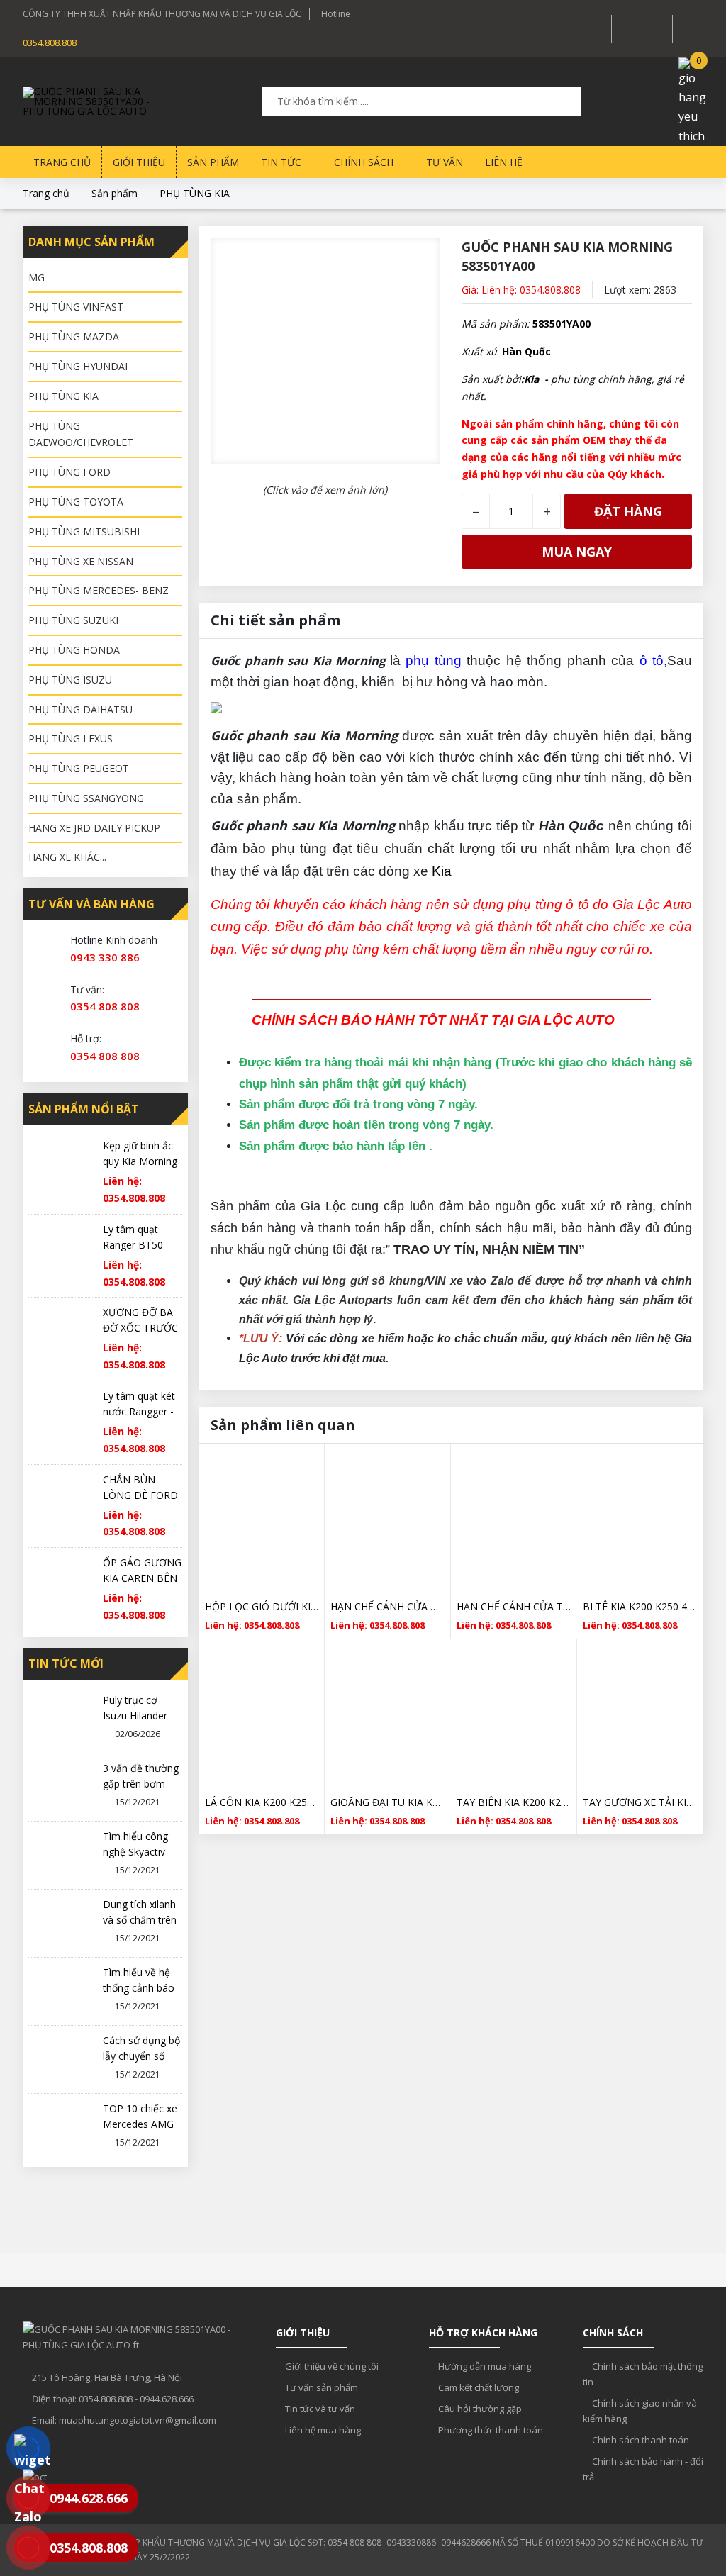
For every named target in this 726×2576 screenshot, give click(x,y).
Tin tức (283, 162)
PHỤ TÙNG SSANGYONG (86, 798)
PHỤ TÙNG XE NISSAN (81, 561)
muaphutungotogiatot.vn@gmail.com (138, 2420)
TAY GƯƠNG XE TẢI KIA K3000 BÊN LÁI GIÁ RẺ (640, 1802)
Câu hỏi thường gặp (479, 2409)
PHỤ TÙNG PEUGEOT (79, 768)
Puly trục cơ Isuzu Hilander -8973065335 (135, 1716)
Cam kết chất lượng (478, 2387)
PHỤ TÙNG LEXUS (71, 738)
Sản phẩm (213, 162)
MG (37, 278)
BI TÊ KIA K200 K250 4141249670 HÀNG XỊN (640, 1606)
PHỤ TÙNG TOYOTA (76, 502)
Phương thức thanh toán (490, 2430)
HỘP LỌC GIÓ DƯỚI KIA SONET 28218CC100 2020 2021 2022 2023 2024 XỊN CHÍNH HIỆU (262, 1606)
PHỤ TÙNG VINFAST (76, 307)
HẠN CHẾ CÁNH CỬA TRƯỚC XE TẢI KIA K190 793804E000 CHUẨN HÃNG (514, 1606)
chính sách (365, 162)
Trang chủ (62, 162)
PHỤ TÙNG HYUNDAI (78, 366)
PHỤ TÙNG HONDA (74, 650)
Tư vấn (445, 162)
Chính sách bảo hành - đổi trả (643, 2469)
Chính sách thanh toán (640, 2440)
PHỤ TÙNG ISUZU (70, 680)
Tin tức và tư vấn (319, 2409)
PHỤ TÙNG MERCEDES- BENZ (99, 590)
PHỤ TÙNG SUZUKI (73, 620)
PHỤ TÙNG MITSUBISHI (84, 531)
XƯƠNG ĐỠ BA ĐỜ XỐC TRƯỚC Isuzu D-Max (140, 1328)
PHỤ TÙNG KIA (195, 193)
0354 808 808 (105, 1006)
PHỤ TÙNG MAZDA (74, 336)
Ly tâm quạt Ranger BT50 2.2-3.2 (133, 1245)
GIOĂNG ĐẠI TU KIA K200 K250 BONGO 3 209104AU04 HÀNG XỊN (388, 1802)
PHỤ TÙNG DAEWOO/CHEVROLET (81, 434)
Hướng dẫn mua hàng (484, 2366)
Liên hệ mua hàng (322, 2430)
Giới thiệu (139, 162)
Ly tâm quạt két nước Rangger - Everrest (139, 1411)
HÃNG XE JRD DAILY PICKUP (94, 828)
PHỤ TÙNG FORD (69, 472)
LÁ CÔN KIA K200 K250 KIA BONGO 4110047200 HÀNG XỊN (262, 1802)
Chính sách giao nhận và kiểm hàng (640, 2411)
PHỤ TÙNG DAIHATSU (80, 709)
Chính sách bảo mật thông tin (643, 2374)
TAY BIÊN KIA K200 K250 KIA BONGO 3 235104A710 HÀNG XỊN (514, 1802)
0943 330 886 (105, 957)
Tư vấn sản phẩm (320, 2387)
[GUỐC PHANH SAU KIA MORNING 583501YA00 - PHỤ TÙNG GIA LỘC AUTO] (94, 101)
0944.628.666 (167, 2399)
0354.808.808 (50, 43)
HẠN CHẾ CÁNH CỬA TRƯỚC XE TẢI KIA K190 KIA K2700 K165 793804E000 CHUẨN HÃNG (387, 1606)
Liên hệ (504, 162)
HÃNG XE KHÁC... (67, 857)
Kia (442, 871)
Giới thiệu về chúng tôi (331, 2366)
